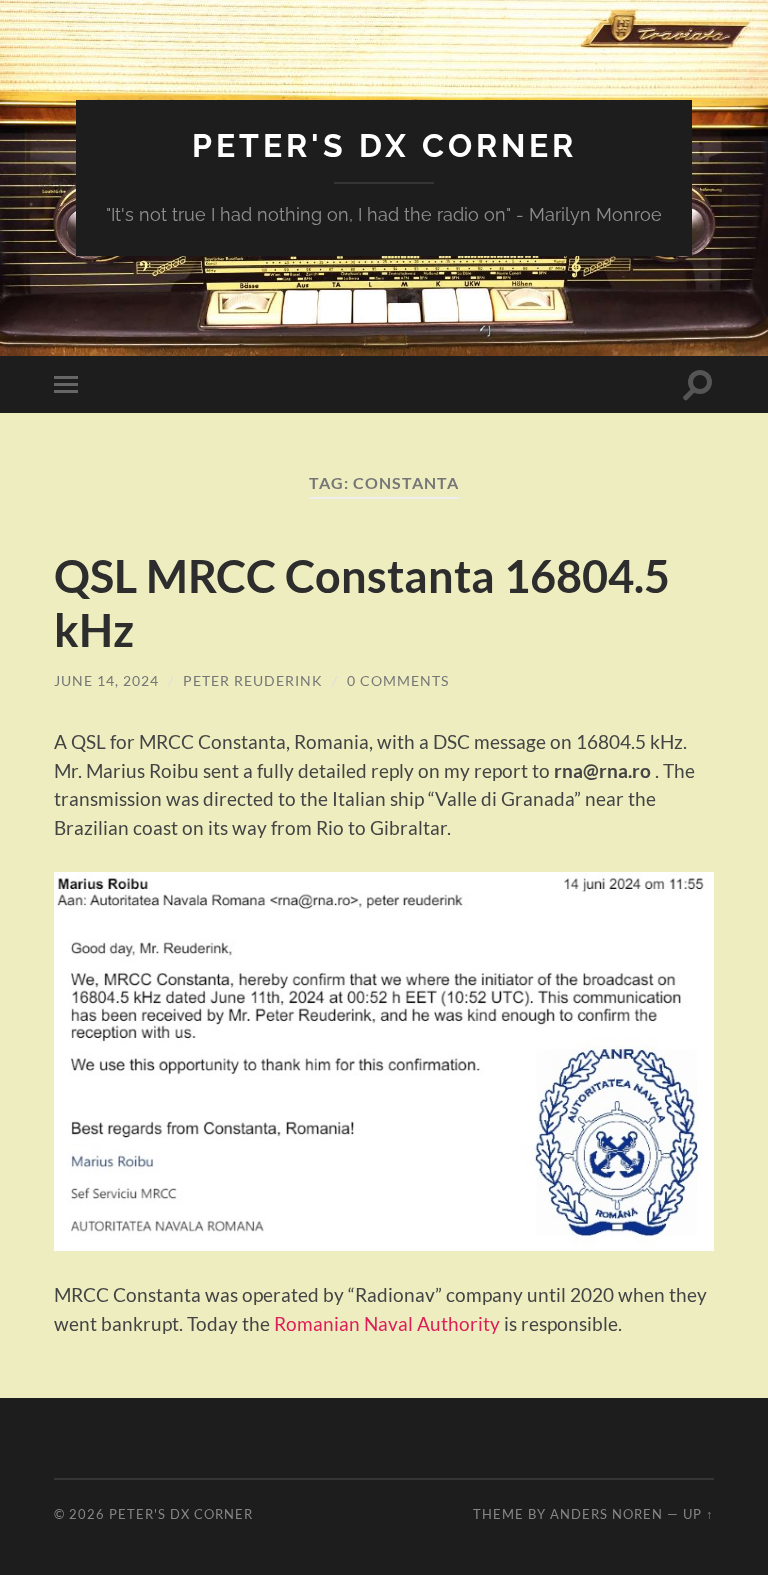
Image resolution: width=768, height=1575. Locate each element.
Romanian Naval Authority (387, 1323)
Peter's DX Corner (384, 145)
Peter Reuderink (253, 680)
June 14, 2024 (106, 680)
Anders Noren (606, 1514)
